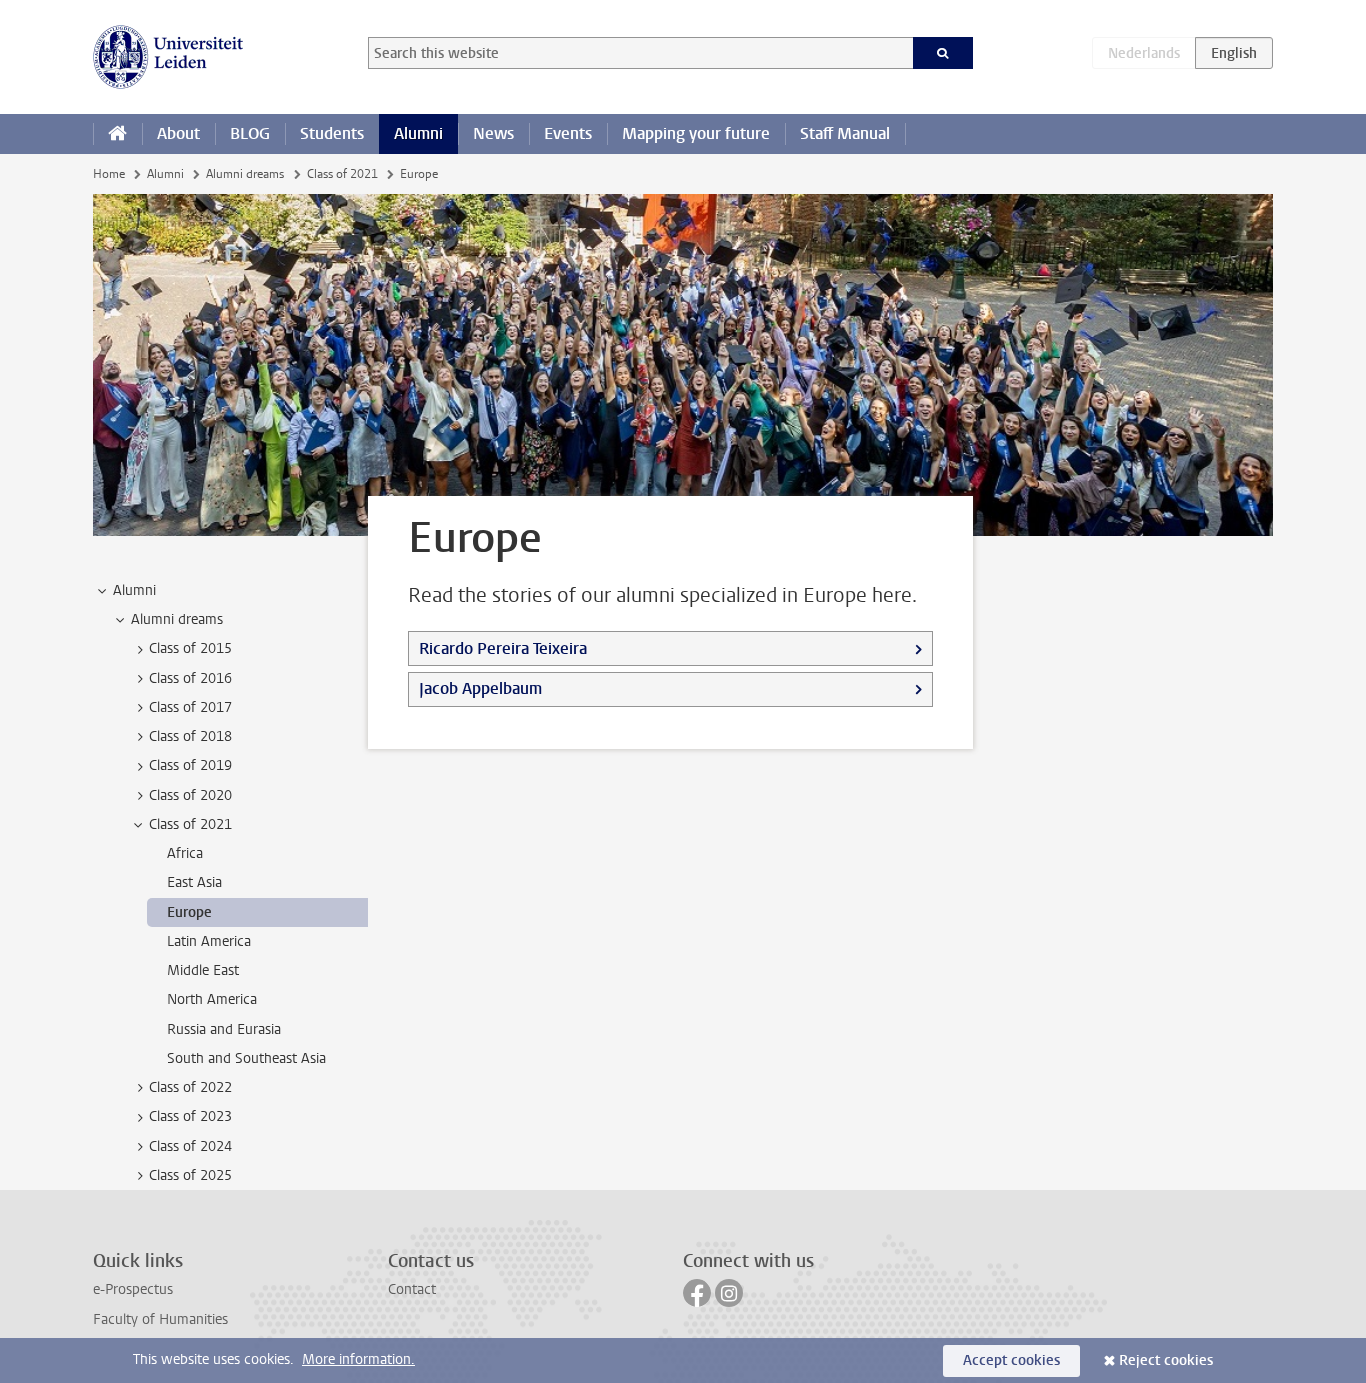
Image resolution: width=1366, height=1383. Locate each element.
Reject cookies (1166, 1360)
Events (568, 133)
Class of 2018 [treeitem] (190, 736)
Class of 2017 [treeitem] (190, 707)
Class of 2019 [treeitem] (190, 765)
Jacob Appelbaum (480, 688)
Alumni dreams (245, 174)
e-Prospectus (133, 1289)
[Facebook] (697, 1293)
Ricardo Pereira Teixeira (503, 648)
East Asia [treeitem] (194, 882)
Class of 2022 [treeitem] (190, 1087)
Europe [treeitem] (189, 912)
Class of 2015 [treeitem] (190, 648)
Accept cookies (1011, 1360)
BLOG (250, 133)
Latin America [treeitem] (209, 941)
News (493, 133)
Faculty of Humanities (160, 1319)
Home (109, 174)
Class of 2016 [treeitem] (190, 678)
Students (332, 133)
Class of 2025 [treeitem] (190, 1175)
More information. (358, 1359)
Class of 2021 (342, 174)
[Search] (943, 53)
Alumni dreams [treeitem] (177, 619)
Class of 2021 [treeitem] (190, 824)
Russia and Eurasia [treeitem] (224, 1029)
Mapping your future (696, 133)
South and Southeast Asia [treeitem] (246, 1058)
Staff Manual (845, 133)
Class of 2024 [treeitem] (190, 1146)
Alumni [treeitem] (134, 590)
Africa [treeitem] (185, 853)
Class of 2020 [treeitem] (190, 795)
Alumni (418, 133)
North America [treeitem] (212, 999)
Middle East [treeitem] (203, 970)
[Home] (117, 134)
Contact (412, 1289)
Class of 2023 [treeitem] (190, 1116)
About (178, 133)
